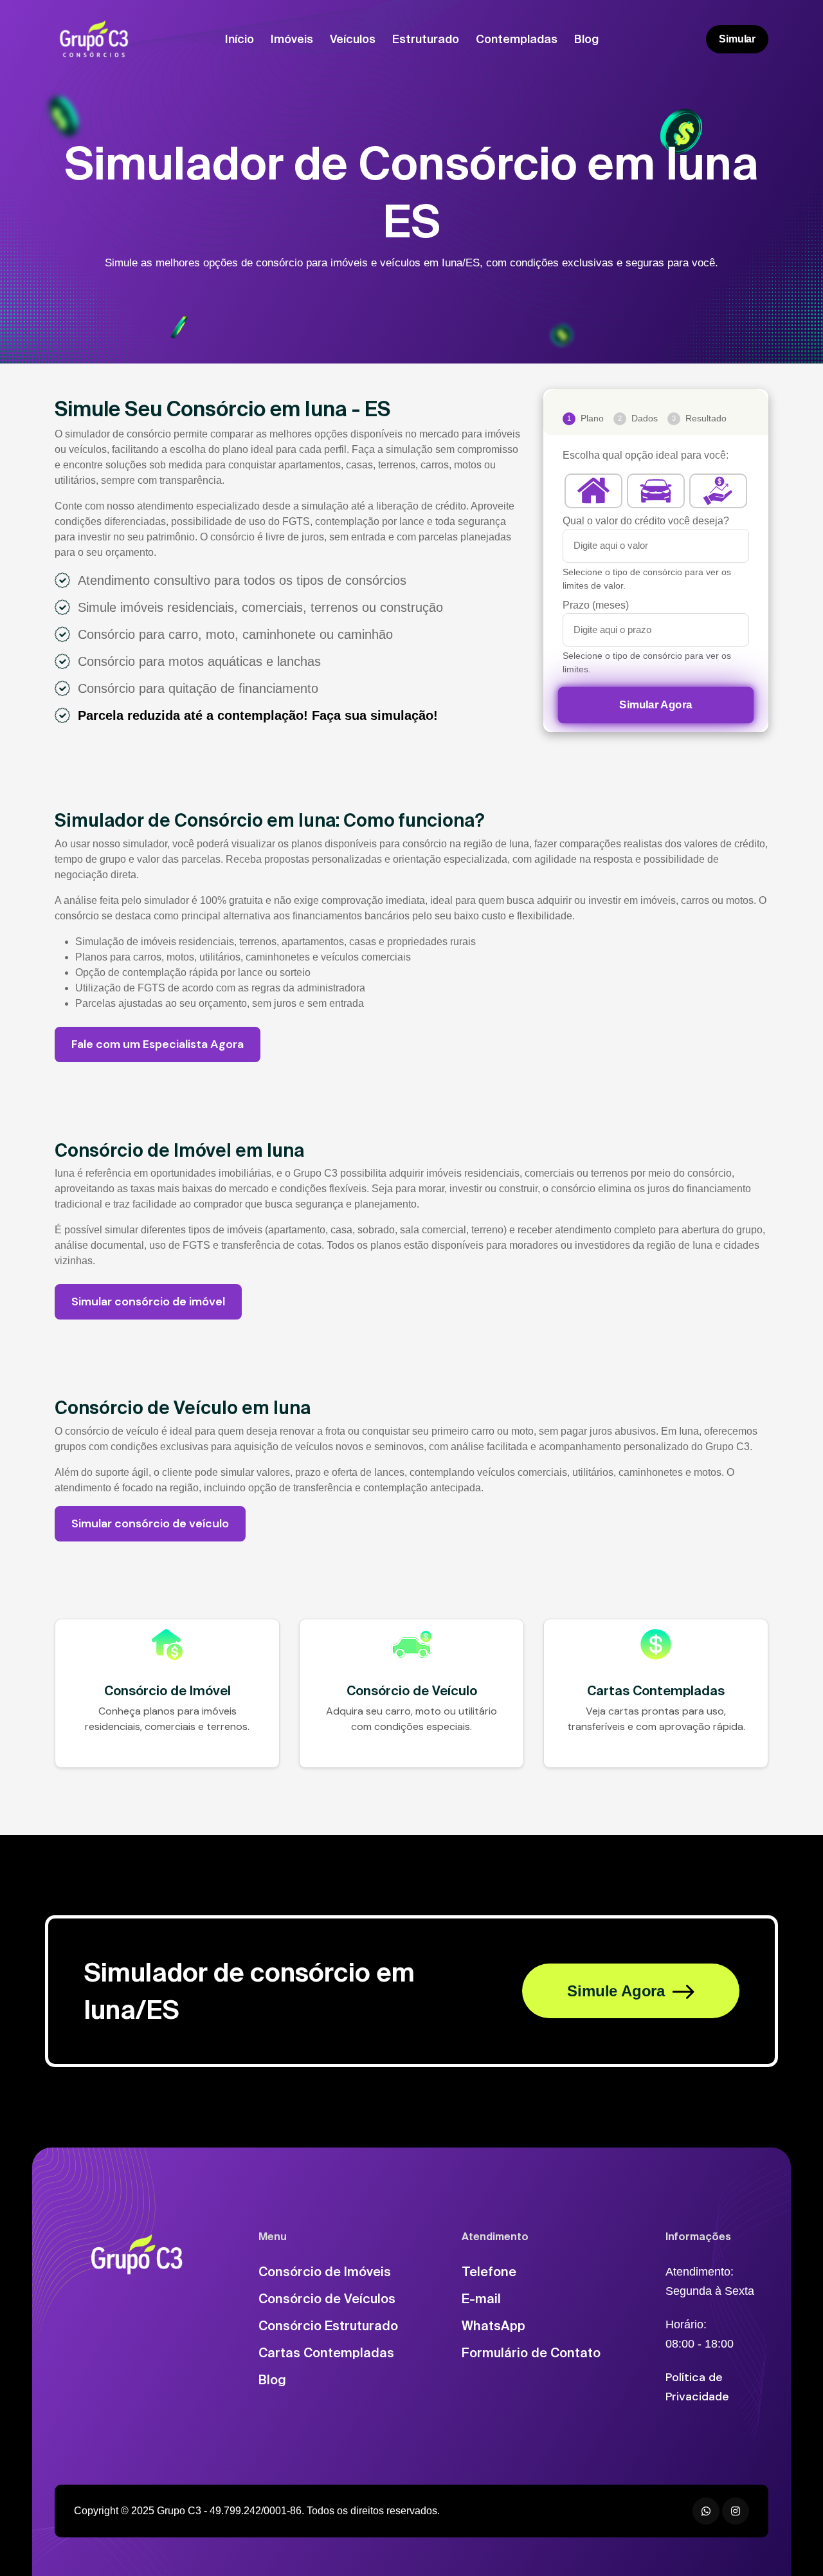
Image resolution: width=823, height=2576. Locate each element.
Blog (586, 39)
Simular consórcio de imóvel (148, 1302)
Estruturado (426, 39)
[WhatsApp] (706, 2511)
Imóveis (292, 39)
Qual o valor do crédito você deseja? (646, 521)
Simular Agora (656, 705)
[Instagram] (736, 2511)
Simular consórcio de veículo (150, 1523)
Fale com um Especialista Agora (158, 1044)
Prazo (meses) (596, 605)
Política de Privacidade (697, 2387)
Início (240, 39)
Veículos (353, 39)
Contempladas (517, 39)
